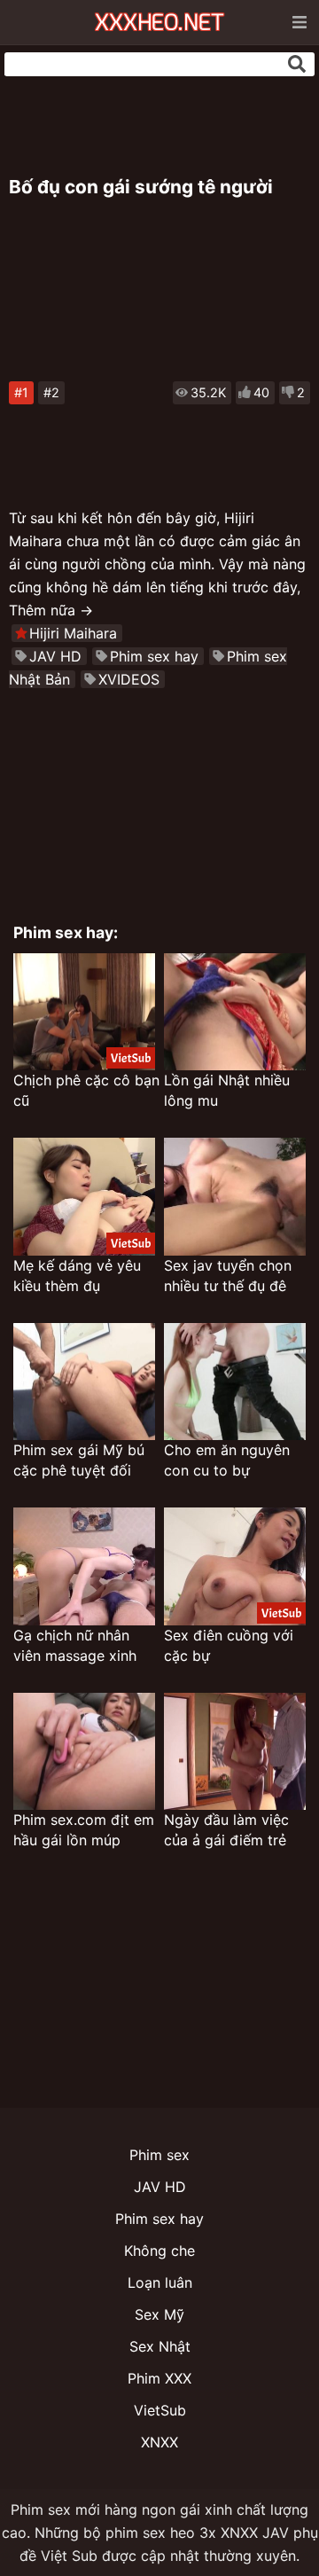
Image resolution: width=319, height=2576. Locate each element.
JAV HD (55, 656)
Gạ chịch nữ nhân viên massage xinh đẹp (75, 1646)
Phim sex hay (154, 656)
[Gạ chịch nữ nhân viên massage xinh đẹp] (84, 1566)
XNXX (159, 2442)
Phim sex (159, 2155)
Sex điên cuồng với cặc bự (229, 1645)
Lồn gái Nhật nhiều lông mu (227, 1090)
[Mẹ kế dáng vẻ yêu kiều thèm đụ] (84, 1197)
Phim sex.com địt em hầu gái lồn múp (84, 1830)
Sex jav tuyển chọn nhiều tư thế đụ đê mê (228, 1276)
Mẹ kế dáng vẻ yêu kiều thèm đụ (77, 1276)
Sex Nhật (160, 2346)
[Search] (297, 64)
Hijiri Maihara (73, 633)
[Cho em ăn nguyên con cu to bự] (235, 1382)
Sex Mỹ (159, 2314)
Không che (159, 2251)
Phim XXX (159, 2378)
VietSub (160, 2410)
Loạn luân (160, 2282)
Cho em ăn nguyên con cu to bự (227, 1460)
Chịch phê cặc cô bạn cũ (86, 1090)
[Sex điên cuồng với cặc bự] (235, 1566)
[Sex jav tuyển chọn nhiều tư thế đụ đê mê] (235, 1197)
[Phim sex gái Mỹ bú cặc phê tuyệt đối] (84, 1382)
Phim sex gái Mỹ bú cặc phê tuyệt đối (79, 1460)
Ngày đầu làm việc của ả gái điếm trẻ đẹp (226, 1831)
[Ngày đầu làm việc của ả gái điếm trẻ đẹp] (235, 1752)
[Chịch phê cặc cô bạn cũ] (84, 1012)
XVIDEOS (129, 679)
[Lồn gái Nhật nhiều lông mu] (235, 1012)
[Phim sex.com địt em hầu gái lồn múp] (84, 1752)
